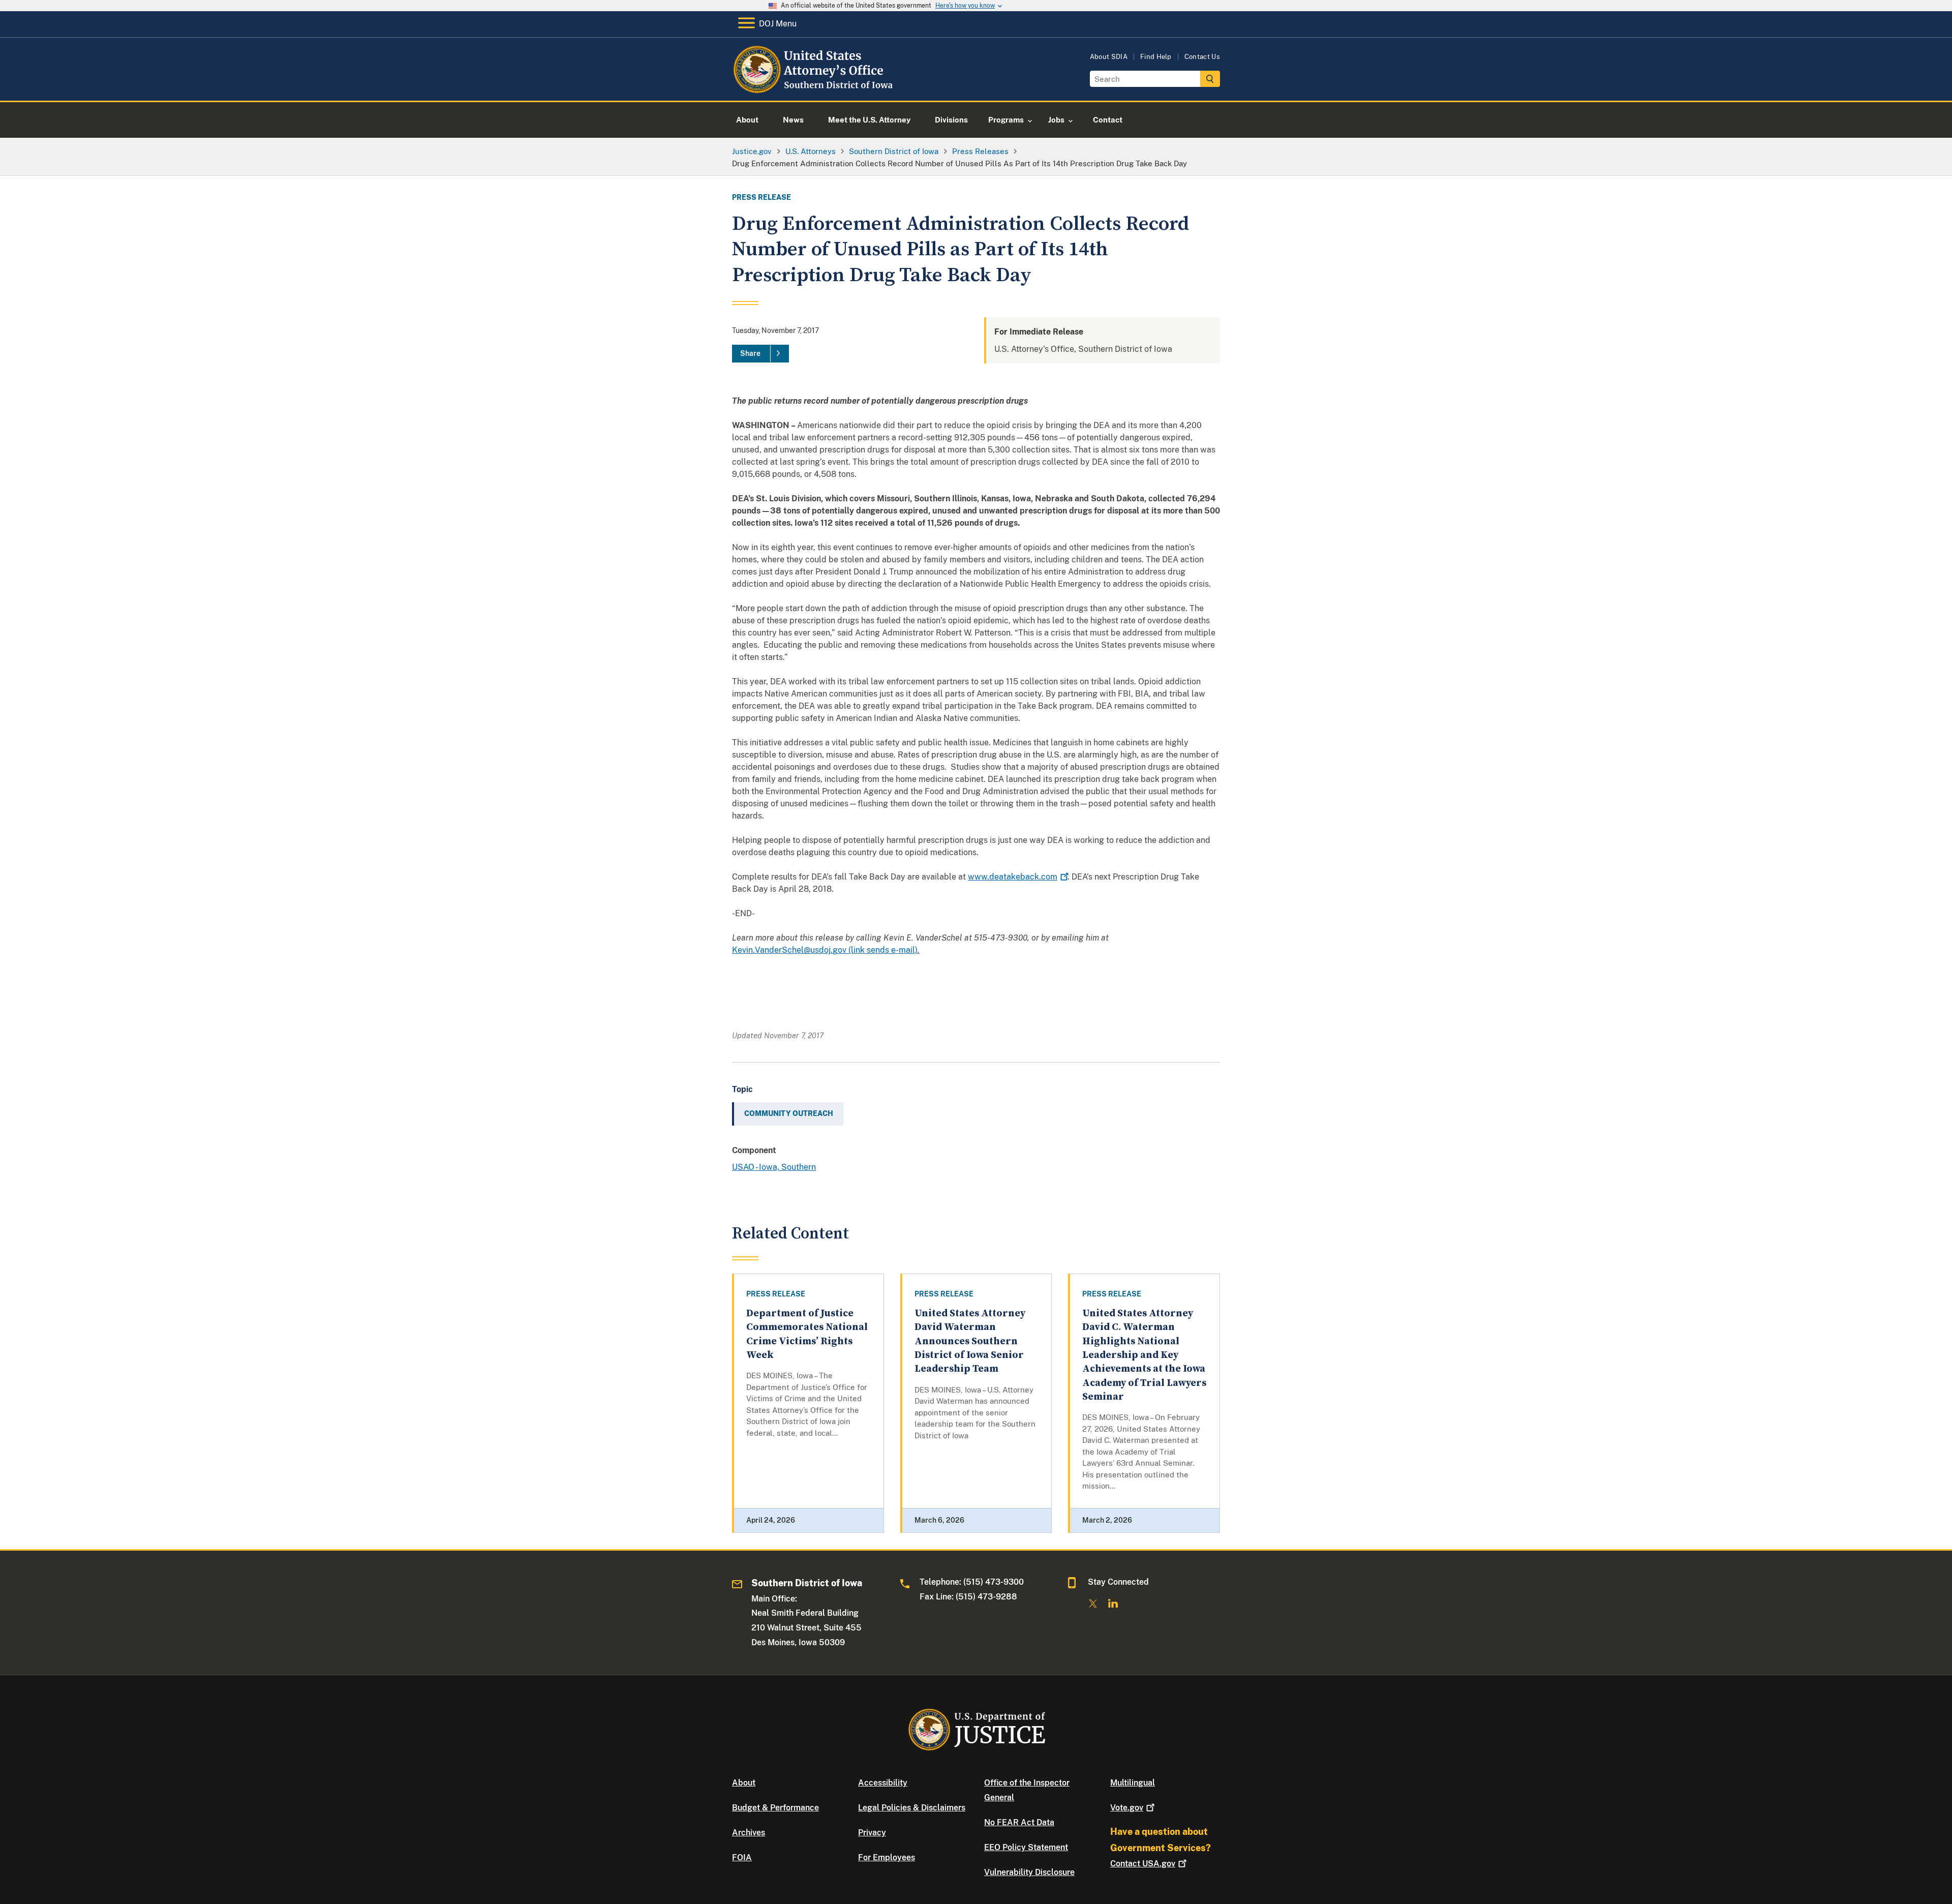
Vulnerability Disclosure (1029, 1872)
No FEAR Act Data (1019, 1822)
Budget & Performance (775, 1808)
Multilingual (1133, 1783)
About (744, 1783)
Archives (749, 1833)
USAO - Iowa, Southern (774, 1167)
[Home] (815, 89)
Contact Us (1202, 57)
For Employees (887, 1857)
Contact (1143, 1864)
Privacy (872, 1833)
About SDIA (1109, 57)
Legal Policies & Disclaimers (912, 1808)
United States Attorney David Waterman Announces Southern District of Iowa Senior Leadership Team (970, 1341)
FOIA (742, 1857)
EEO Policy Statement (1026, 1847)
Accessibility (883, 1783)
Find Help (1156, 57)
